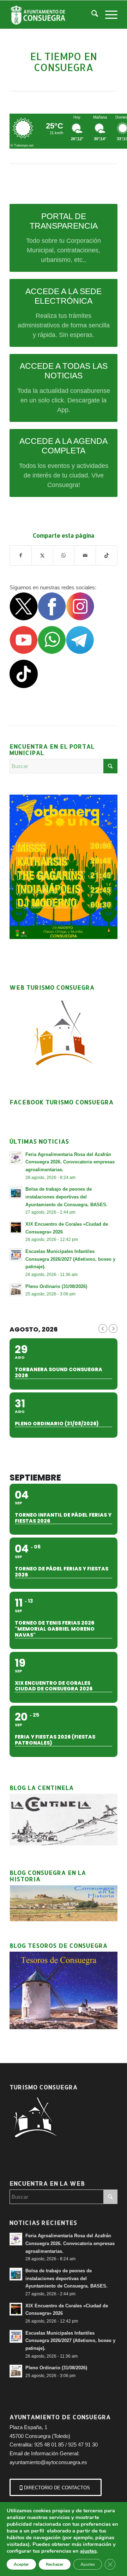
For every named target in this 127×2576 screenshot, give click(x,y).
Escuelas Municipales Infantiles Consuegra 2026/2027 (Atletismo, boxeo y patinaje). (70, 1259)
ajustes (88, 2551)
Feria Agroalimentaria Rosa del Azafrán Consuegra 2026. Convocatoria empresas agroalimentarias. (70, 1162)
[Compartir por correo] (85, 556)
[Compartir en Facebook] (21, 556)
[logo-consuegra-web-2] (53, 15)
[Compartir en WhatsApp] (64, 556)
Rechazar (55, 2564)
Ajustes (88, 2564)
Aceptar (21, 2564)
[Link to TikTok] (107, 556)
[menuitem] (91, 15)
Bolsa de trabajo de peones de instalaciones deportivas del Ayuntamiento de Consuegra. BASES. (66, 1197)
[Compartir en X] (42, 556)
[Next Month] (113, 1329)
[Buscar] (91, 15)
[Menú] (108, 15)
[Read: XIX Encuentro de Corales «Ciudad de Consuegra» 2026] (16, 1227)
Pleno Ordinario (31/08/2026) (56, 1286)
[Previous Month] (103, 1329)
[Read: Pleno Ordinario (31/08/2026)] (16, 1290)
